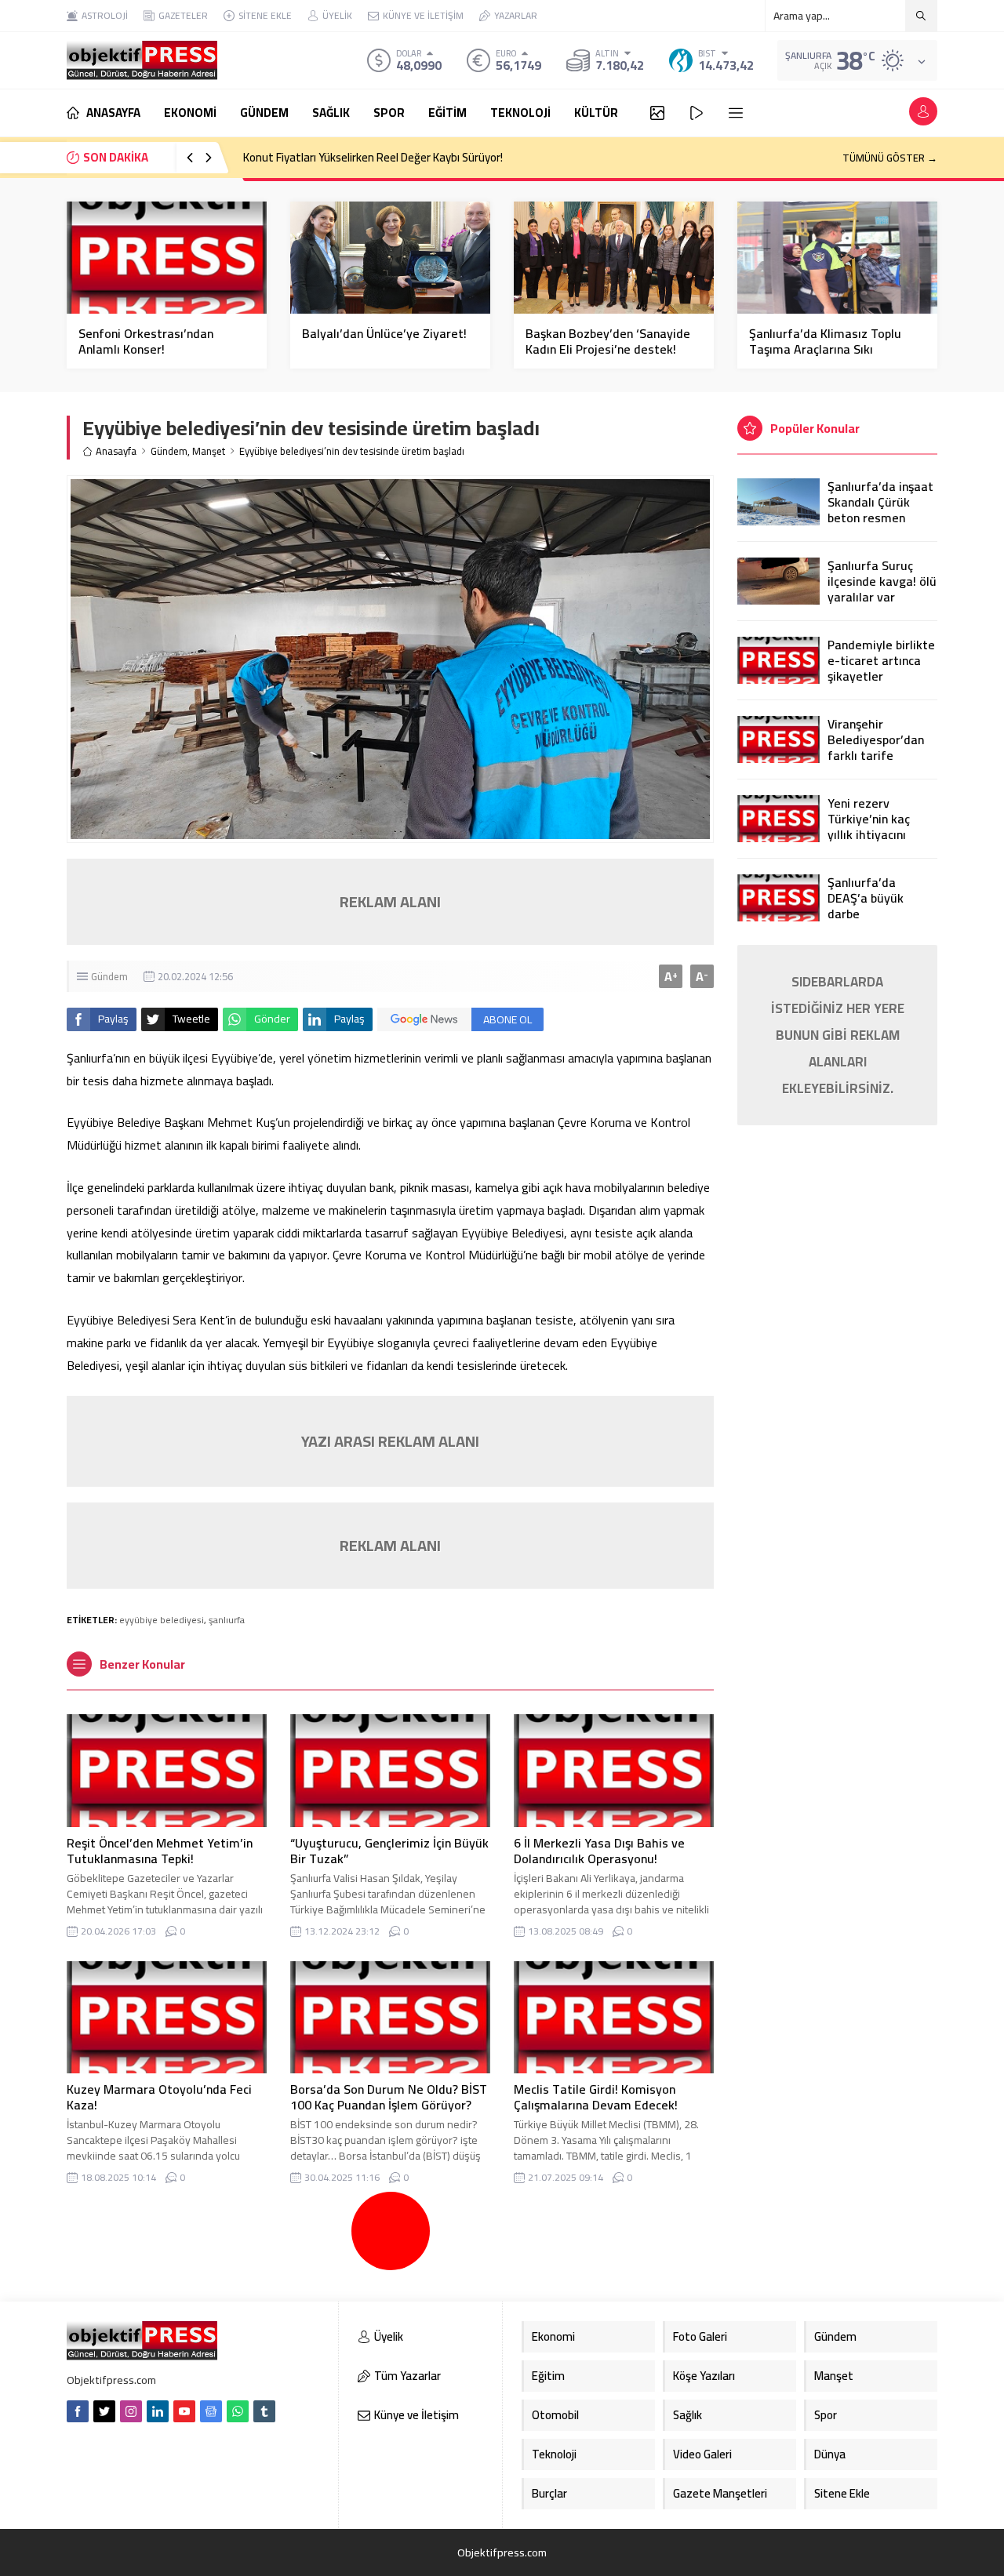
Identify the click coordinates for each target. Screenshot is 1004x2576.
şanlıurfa (227, 1620)
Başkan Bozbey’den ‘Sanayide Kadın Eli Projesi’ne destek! (608, 341)
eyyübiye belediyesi (162, 1620)
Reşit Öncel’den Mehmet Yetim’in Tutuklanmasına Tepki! (160, 1851)
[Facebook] (78, 2411)
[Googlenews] (211, 2411)
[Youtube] (184, 2411)
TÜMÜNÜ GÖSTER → (890, 158)
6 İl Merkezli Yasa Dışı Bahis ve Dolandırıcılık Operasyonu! (599, 1851)
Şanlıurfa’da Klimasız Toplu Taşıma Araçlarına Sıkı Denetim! (825, 349)
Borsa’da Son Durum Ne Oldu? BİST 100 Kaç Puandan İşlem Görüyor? (389, 2097)
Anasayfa (116, 451)
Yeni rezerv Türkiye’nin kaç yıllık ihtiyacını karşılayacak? (869, 827)
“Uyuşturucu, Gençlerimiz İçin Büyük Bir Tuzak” (389, 1851)
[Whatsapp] (238, 2411)
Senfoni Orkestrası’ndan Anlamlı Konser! (146, 341)
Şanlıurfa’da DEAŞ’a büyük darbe (866, 898)
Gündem (169, 451)
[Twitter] (104, 2411)
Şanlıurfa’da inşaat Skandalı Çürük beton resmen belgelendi (880, 510)
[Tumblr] (264, 2411)
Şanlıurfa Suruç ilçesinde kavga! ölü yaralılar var (882, 581)
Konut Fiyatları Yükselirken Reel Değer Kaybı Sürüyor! (373, 157)
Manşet (209, 451)
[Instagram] (131, 2411)
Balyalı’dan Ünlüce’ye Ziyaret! (384, 333)
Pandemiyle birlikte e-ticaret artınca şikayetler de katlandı (881, 668)
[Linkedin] (158, 2411)
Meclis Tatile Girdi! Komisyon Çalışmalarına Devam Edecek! (596, 2097)
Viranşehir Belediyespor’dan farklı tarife (876, 739)
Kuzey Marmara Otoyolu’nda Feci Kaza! (159, 2097)
